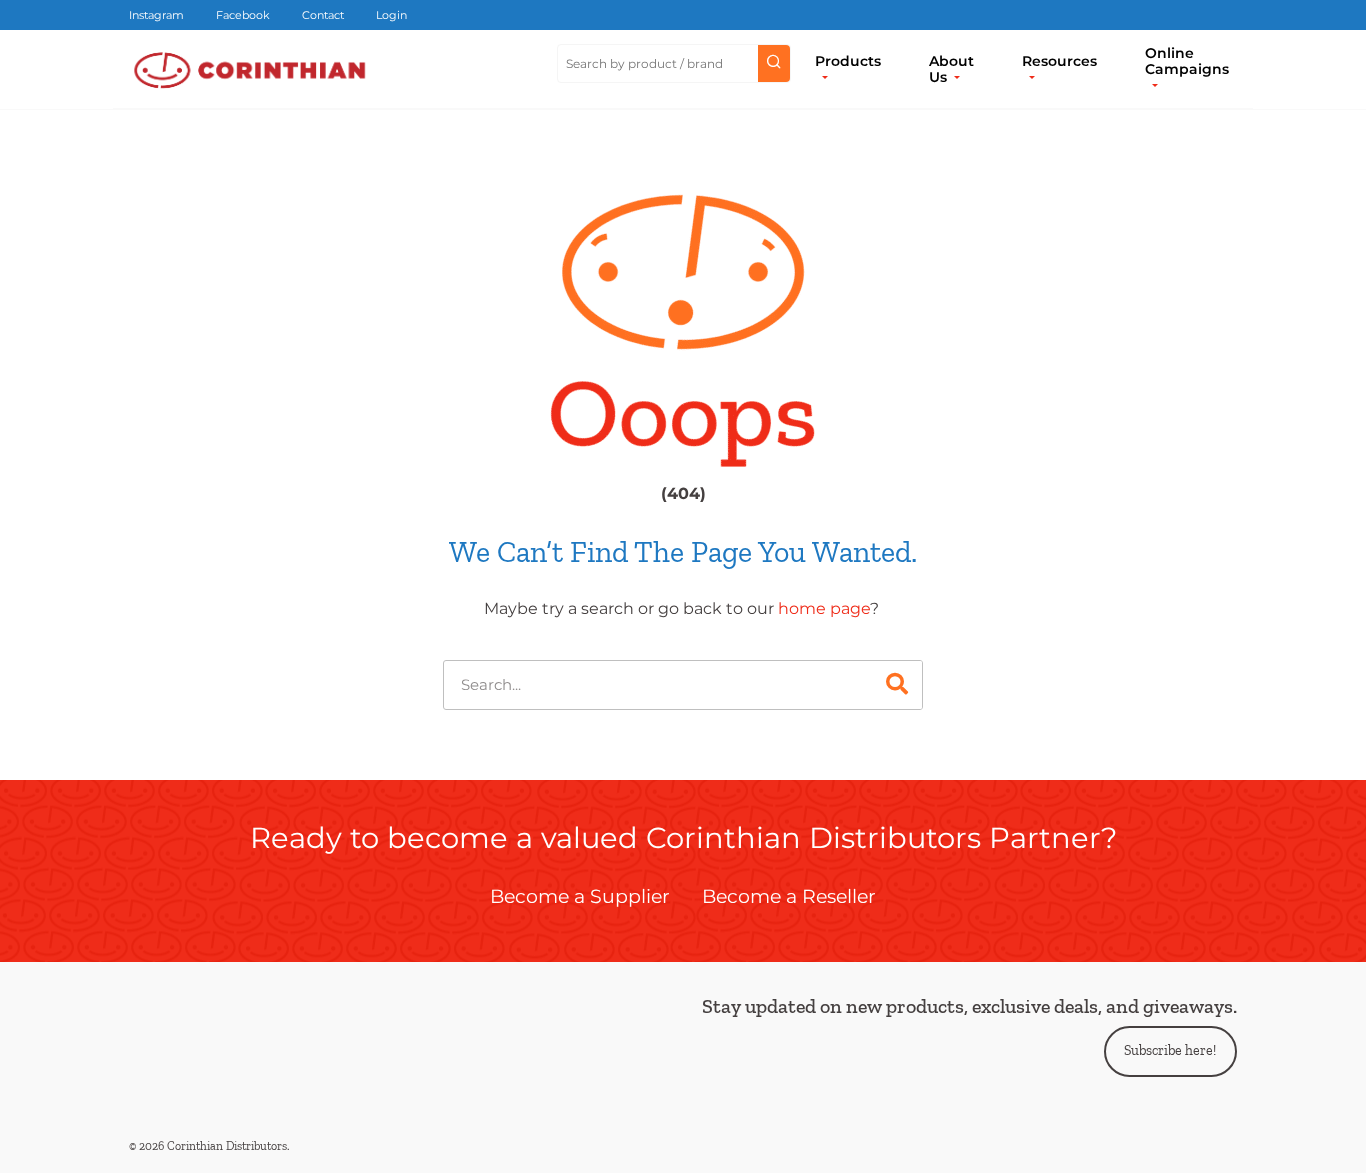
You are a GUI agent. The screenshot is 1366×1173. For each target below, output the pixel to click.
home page (824, 608)
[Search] (897, 685)
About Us (951, 69)
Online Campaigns (1187, 61)
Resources (1059, 61)
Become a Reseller (789, 896)
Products (848, 61)
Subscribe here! (1170, 1050)
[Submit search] (774, 64)
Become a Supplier (580, 896)
